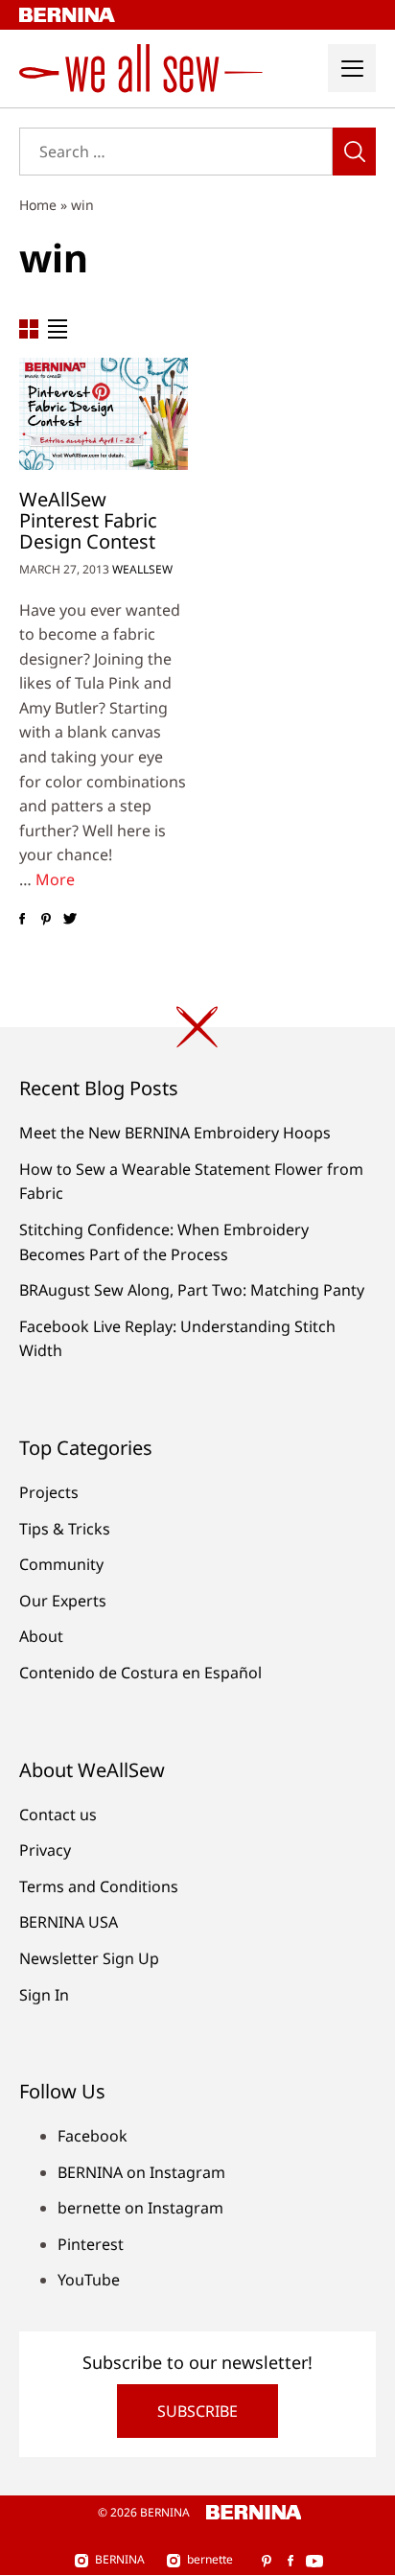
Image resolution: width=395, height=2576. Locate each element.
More (55, 879)
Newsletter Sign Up (89, 1958)
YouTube (89, 2280)
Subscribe (197, 2411)
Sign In (44, 1995)
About (41, 1636)
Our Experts (63, 1601)
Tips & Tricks (65, 1529)
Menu (352, 68)
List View (58, 329)
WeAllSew (142, 569)
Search (354, 152)
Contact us (58, 1815)
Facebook (93, 2136)
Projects (49, 1492)
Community (61, 1564)
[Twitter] (70, 920)
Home (38, 205)
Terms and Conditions (99, 1886)
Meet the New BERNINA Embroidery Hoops (175, 1133)
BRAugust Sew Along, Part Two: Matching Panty (192, 1290)
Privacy (45, 1850)
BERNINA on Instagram (141, 2172)
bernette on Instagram (140, 2208)
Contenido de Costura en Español (140, 1673)
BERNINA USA (69, 1922)
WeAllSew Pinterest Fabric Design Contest (88, 520)
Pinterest (91, 2244)
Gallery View (29, 329)
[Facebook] (22, 920)
